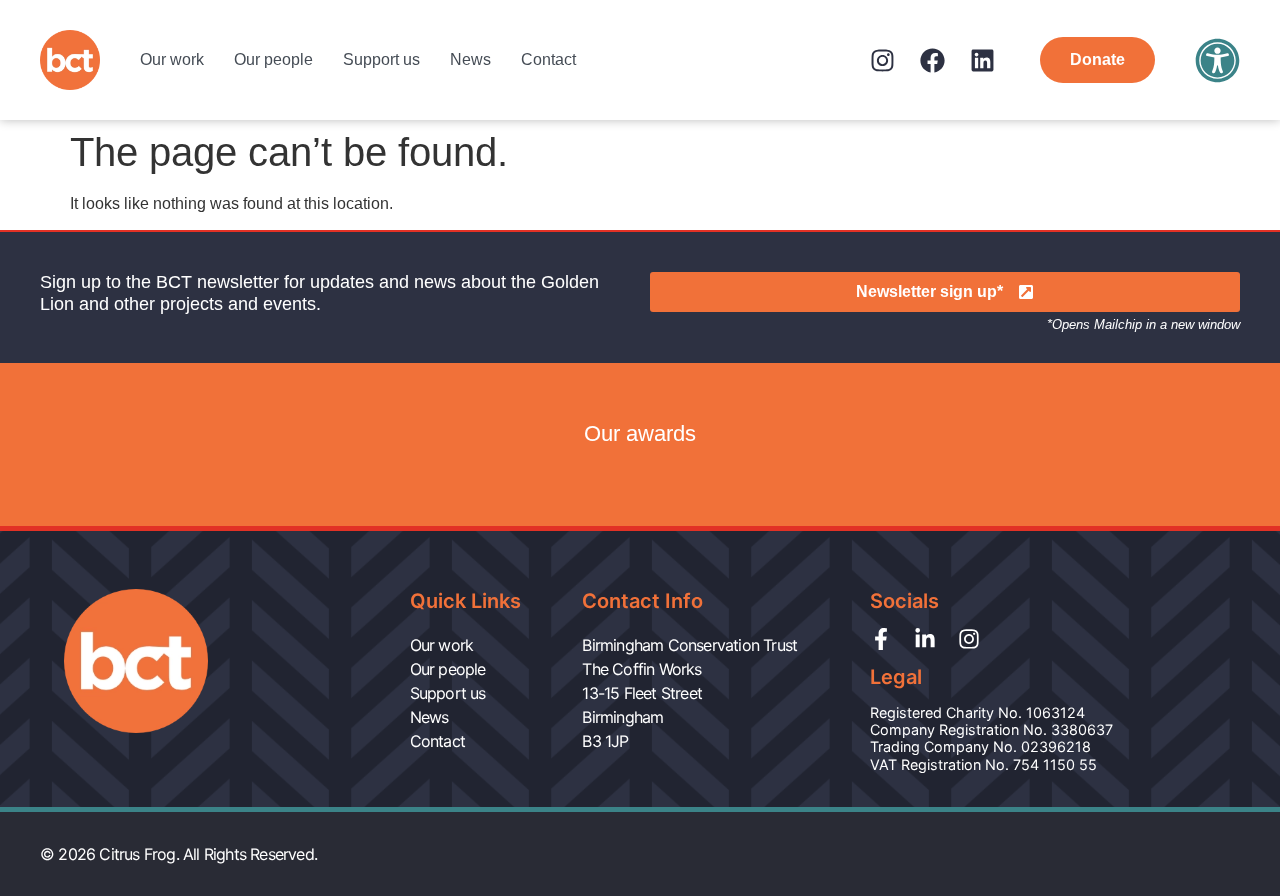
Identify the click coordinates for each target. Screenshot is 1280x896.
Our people (273, 59)
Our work (172, 59)
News (470, 59)
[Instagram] (882, 60)
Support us (381, 59)
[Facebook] (932, 60)
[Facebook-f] (881, 639)
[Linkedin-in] (925, 639)
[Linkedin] (982, 60)
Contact (548, 59)
